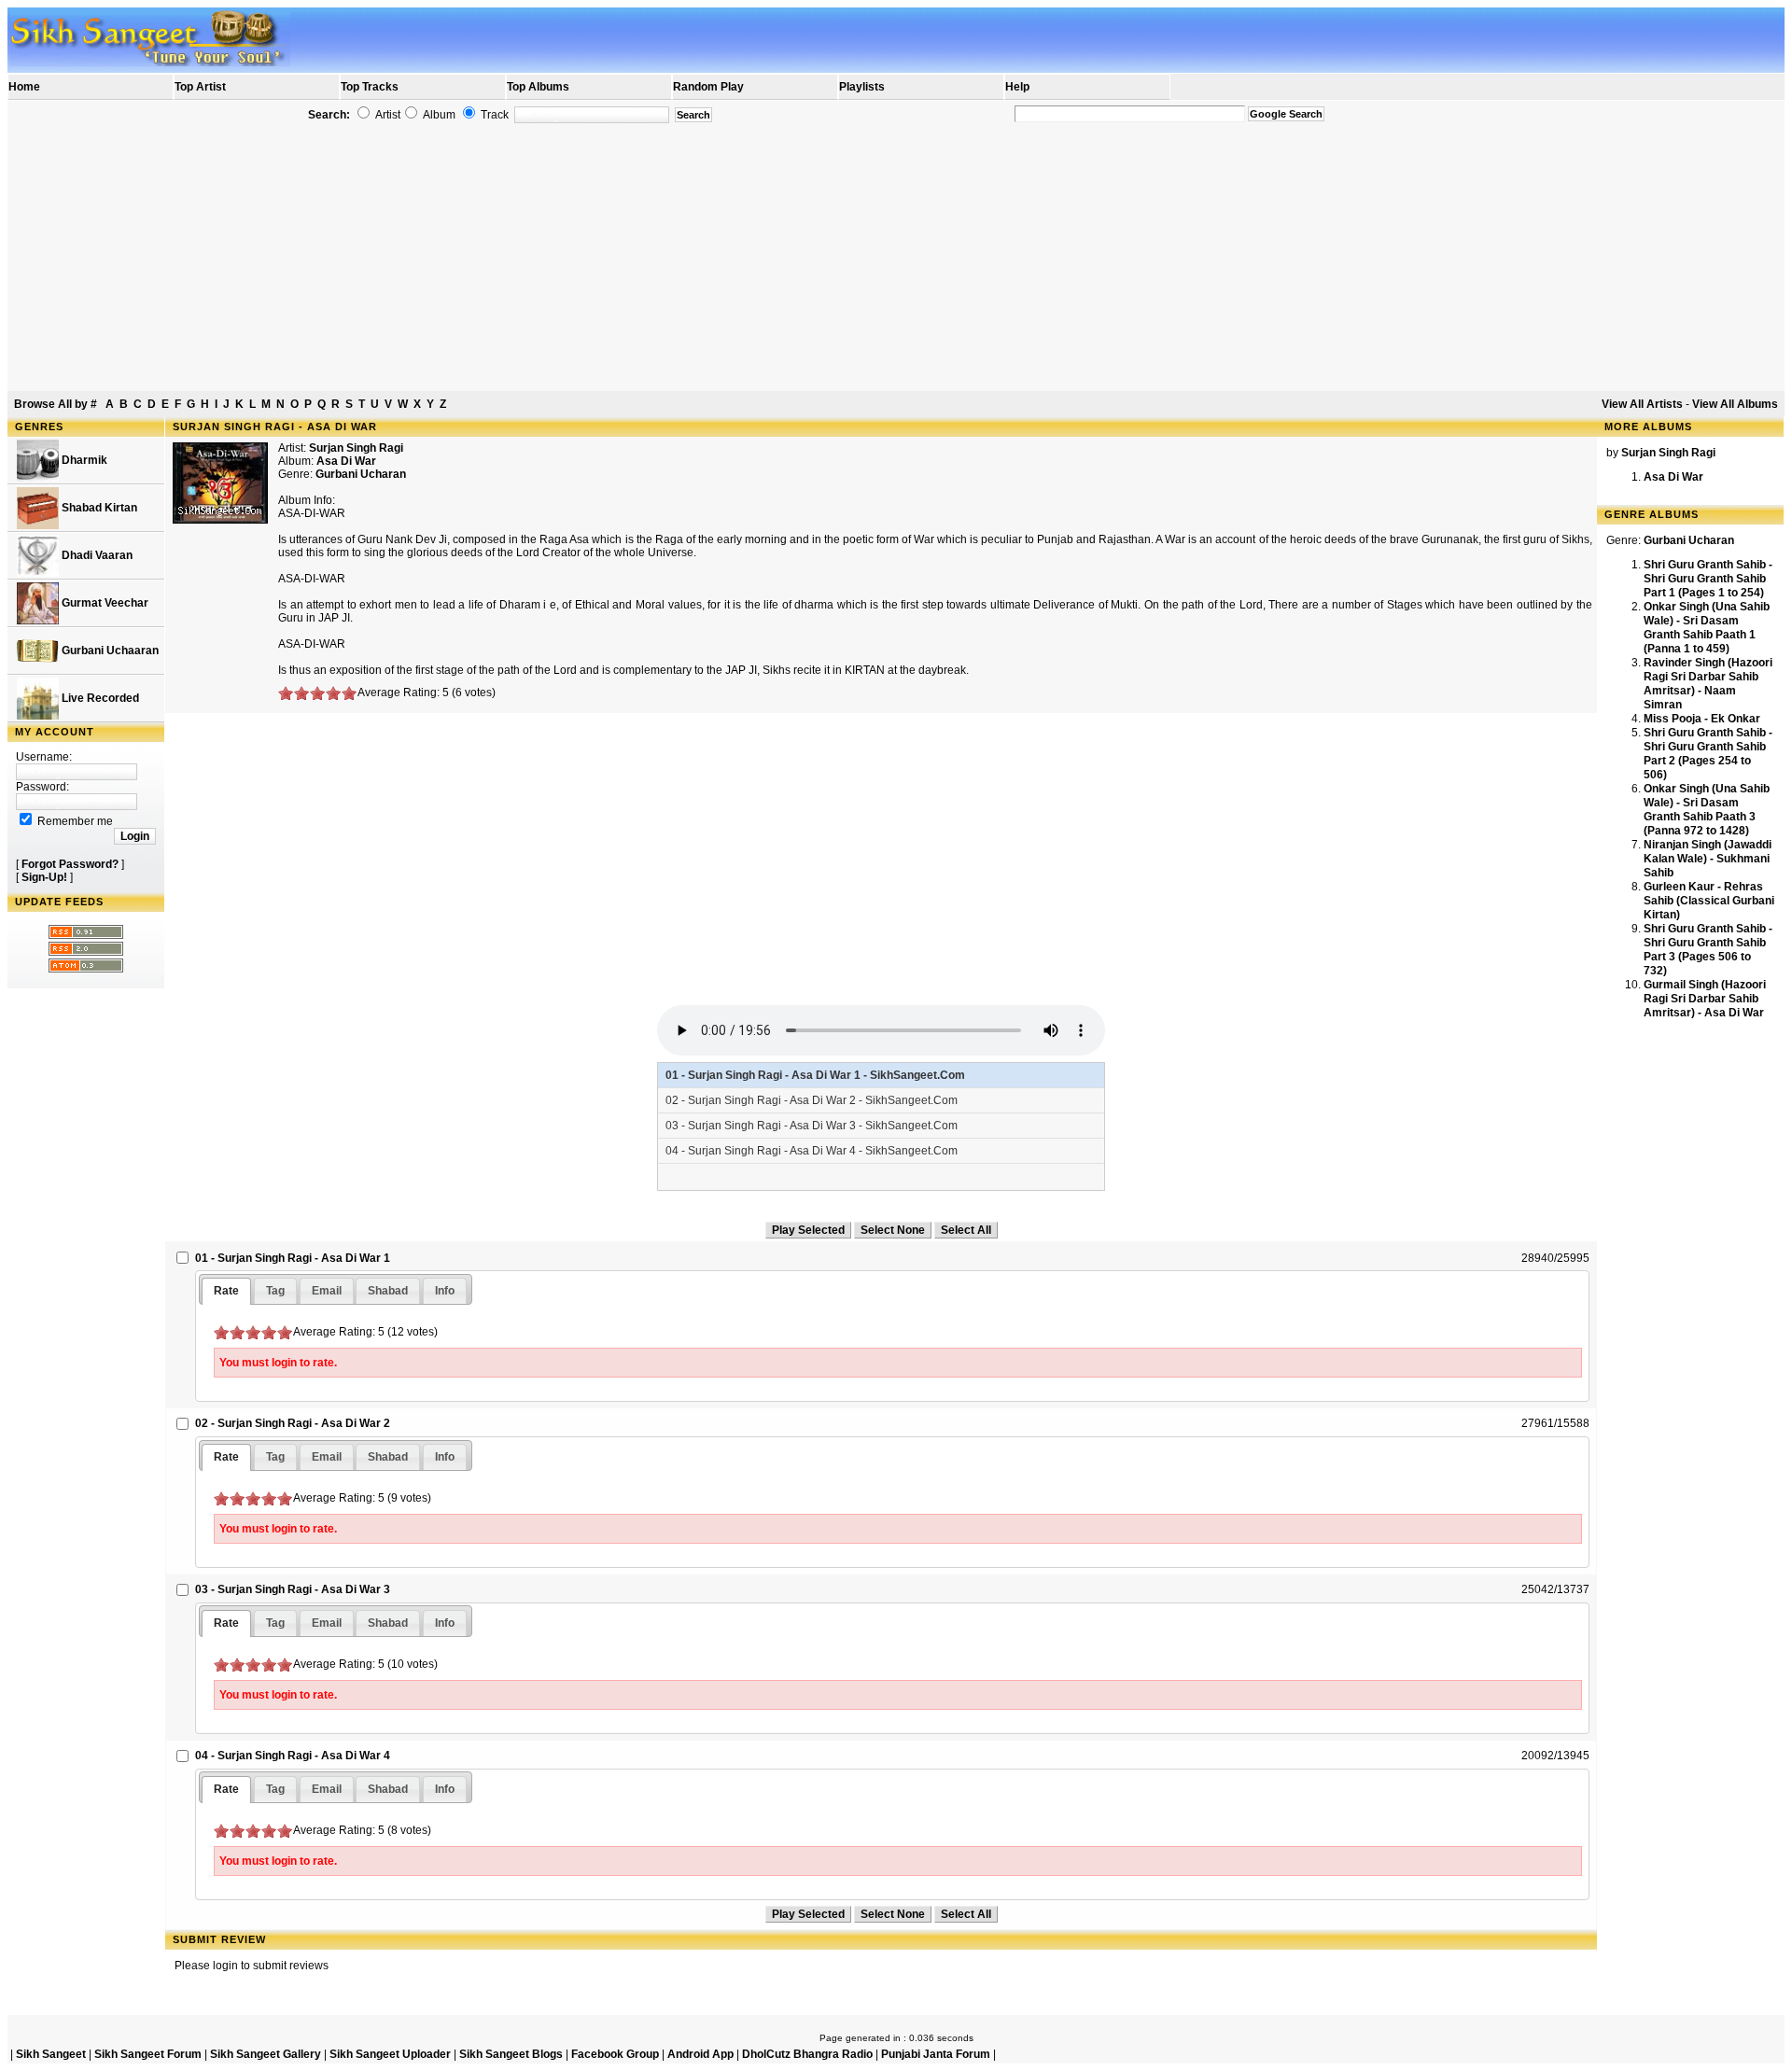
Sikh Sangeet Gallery (266, 2054)
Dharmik (83, 460)
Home (24, 87)
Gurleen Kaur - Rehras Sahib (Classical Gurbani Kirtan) (1709, 901)
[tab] (226, 1291)
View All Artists (1642, 404)
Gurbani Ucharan (361, 474)
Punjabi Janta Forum (936, 2054)
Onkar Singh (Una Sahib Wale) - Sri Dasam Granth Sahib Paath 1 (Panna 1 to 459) (1707, 628)
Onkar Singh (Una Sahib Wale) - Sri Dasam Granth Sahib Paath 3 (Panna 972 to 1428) (1707, 810)
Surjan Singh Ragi (356, 448)
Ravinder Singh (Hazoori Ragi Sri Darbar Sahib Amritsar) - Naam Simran (1708, 684)
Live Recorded (99, 698)
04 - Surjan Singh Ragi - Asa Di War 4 (293, 1756)
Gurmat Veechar (104, 603)
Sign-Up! (44, 877)
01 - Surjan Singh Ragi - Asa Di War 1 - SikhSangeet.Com (815, 1075)
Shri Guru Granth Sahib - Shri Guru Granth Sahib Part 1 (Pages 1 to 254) (1708, 579)
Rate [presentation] (226, 1291)
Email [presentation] (327, 1291)
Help (1017, 87)
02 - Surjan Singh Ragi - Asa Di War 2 (293, 1423)
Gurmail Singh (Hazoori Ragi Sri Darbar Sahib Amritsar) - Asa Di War (1705, 999)
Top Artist (200, 87)
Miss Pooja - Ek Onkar (1702, 719)
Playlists (862, 87)
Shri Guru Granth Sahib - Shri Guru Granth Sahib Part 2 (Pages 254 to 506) (1708, 754)
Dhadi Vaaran (96, 555)
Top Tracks (370, 87)
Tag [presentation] (275, 1291)
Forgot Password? (70, 864)
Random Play (708, 87)
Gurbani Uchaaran (109, 651)
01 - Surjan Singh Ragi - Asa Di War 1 (293, 1258)
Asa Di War (1673, 477)
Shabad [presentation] (388, 1291)
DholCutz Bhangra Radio (807, 2054)
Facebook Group (615, 2054)
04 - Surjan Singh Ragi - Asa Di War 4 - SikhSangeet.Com (812, 1151)
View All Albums (1735, 404)
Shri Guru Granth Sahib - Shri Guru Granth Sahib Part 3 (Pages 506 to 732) (1708, 950)
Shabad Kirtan (98, 508)
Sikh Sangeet (51, 2054)
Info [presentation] (445, 1291)
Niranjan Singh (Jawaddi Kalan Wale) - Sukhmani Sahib (1708, 859)
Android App (700, 2054)
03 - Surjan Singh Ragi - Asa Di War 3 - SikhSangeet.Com (812, 1126)
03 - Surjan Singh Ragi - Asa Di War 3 (293, 1589)
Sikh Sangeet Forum (148, 2054)
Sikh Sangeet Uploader (390, 2054)
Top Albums (538, 87)
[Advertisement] (896, 258)
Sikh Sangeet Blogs (511, 2054)
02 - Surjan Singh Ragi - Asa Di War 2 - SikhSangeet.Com (812, 1100)
